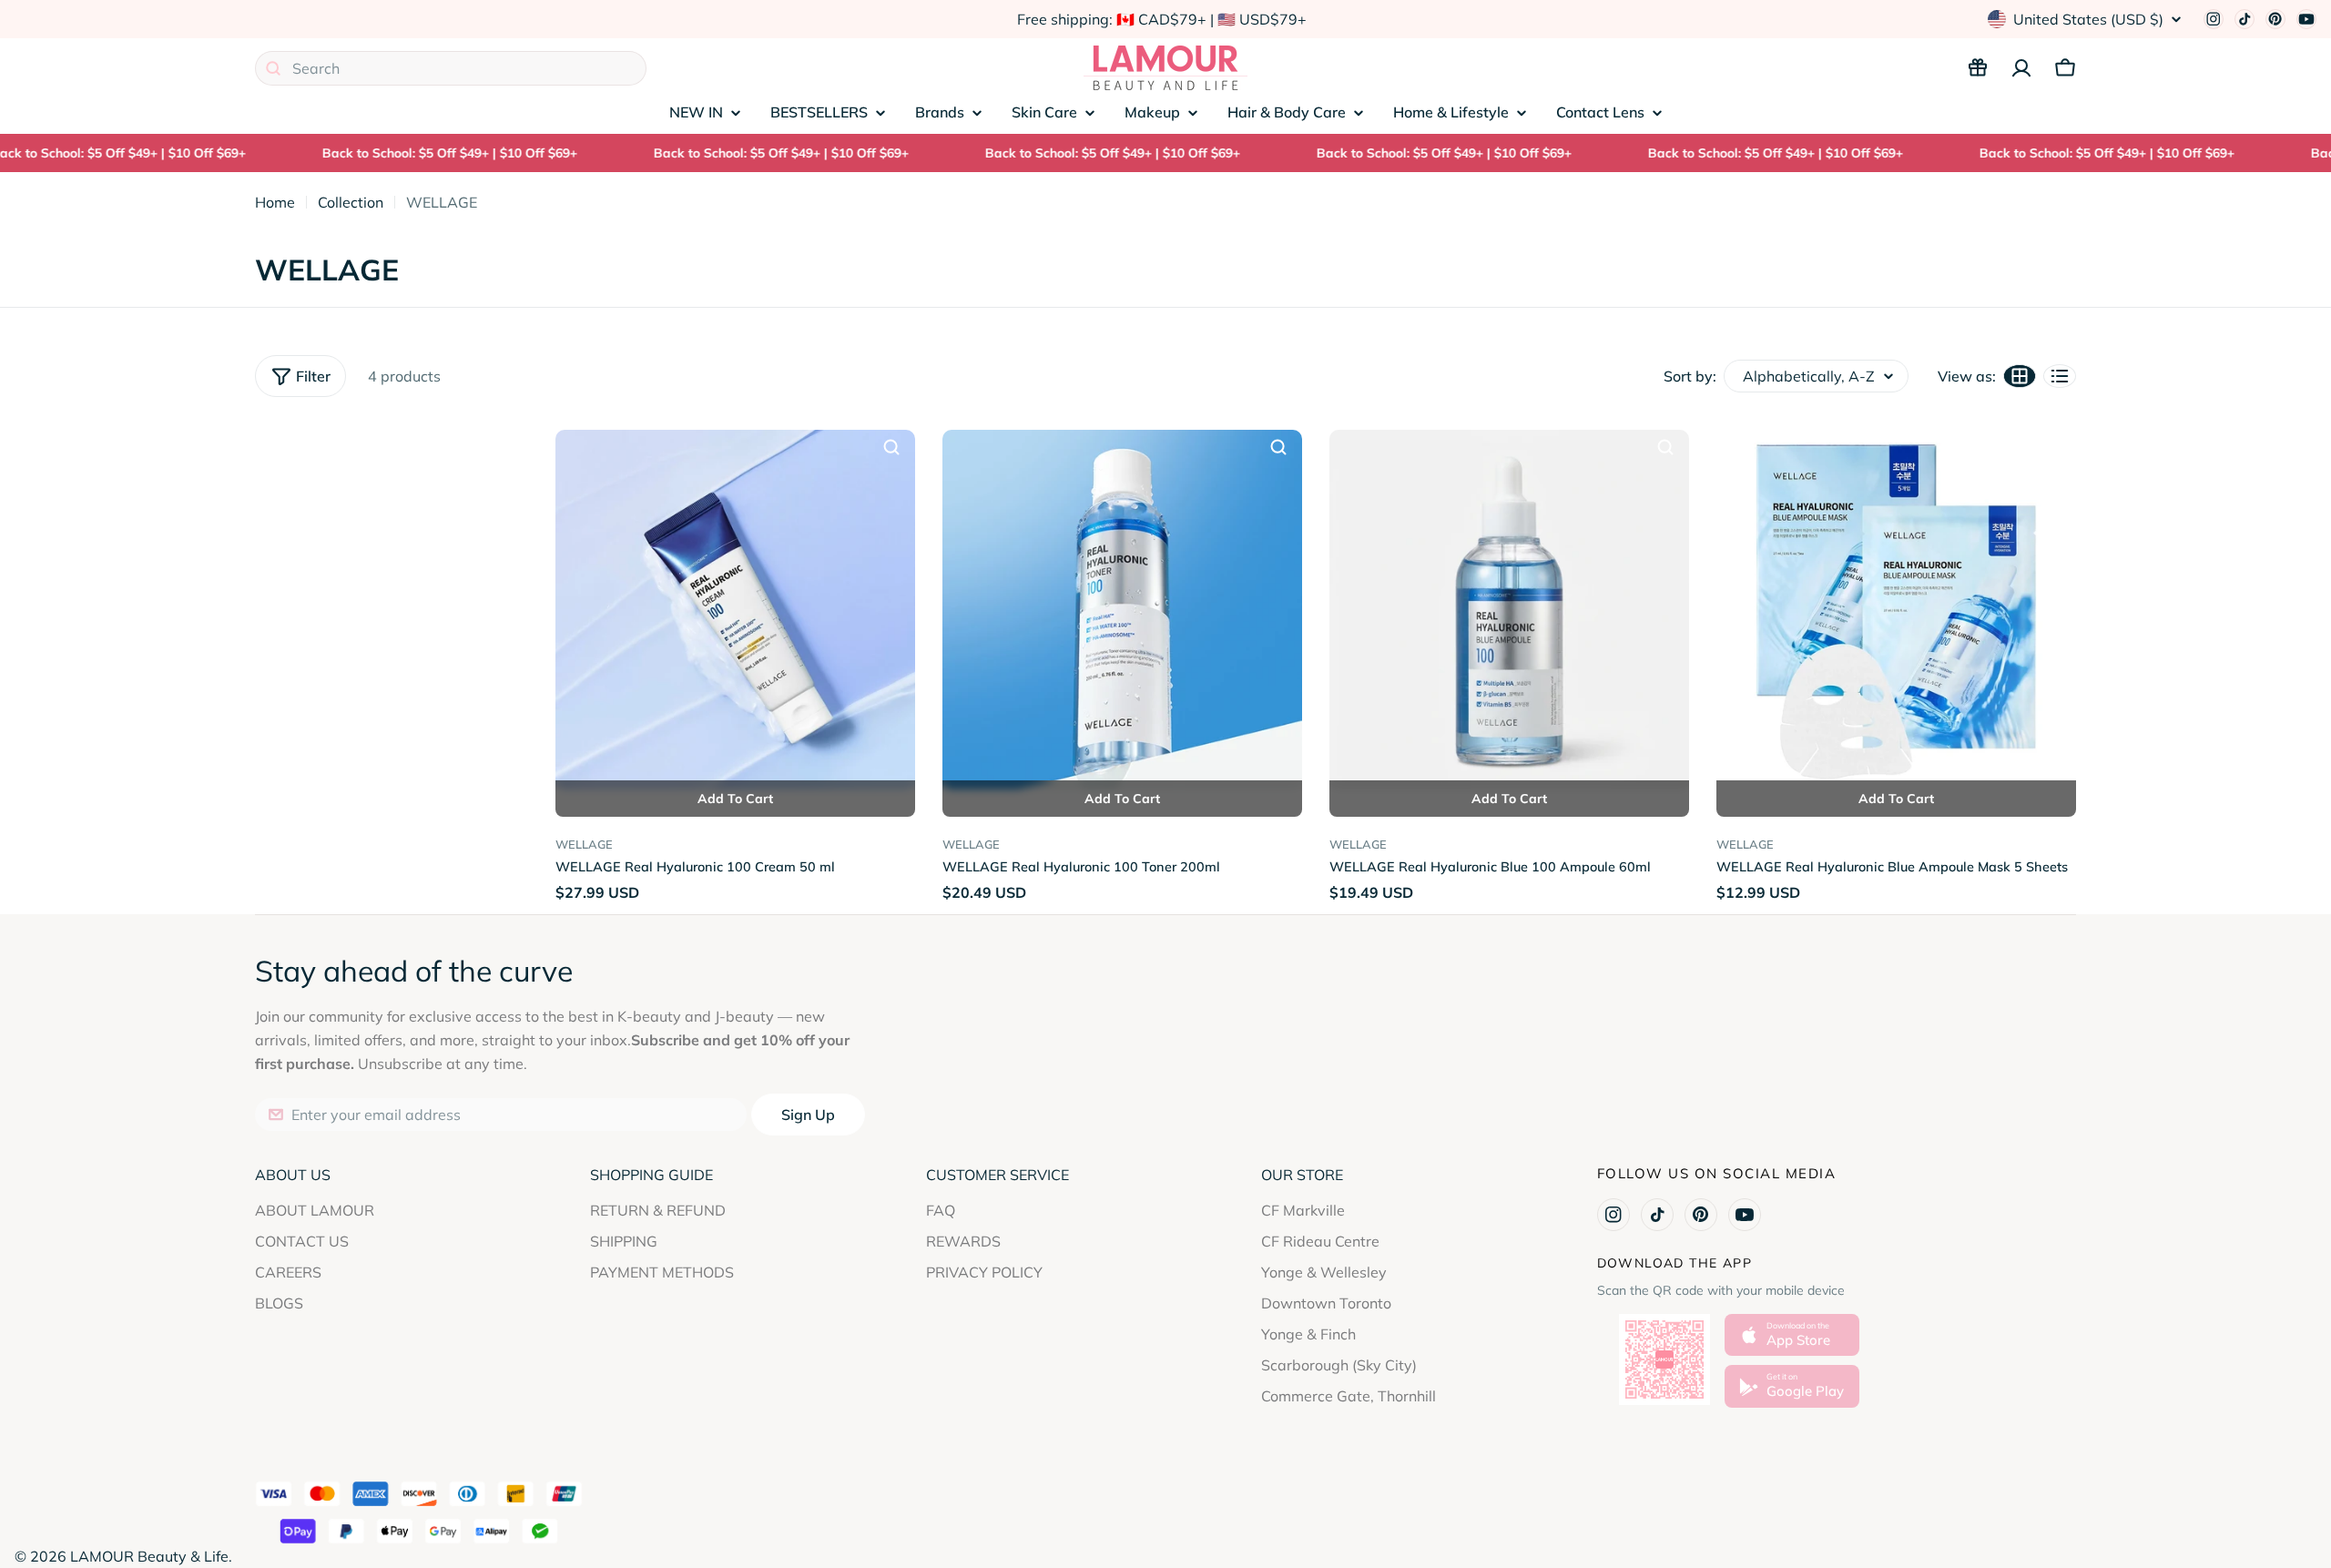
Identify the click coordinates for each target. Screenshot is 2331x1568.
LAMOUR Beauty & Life (149, 1556)
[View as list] (2060, 376)
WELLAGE (584, 844)
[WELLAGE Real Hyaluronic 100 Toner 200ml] (1122, 610)
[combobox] (451, 68)
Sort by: (1690, 376)
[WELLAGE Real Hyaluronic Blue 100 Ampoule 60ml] (1509, 610)
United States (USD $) (2088, 19)
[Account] (2021, 68)
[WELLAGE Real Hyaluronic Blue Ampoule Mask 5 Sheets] (1896, 610)
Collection (351, 202)
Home (275, 202)
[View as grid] (2020, 376)
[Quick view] (891, 447)
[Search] (273, 68)
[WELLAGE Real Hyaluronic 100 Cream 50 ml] (735, 610)
